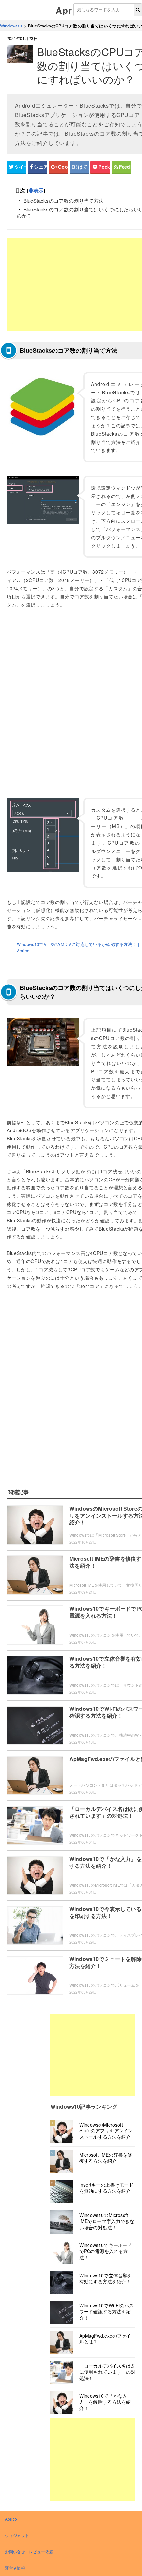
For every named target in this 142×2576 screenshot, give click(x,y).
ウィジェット (17, 2535)
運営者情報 (15, 2568)
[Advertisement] (92, 2055)
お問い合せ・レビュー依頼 (29, 2552)
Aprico (71, 10)
